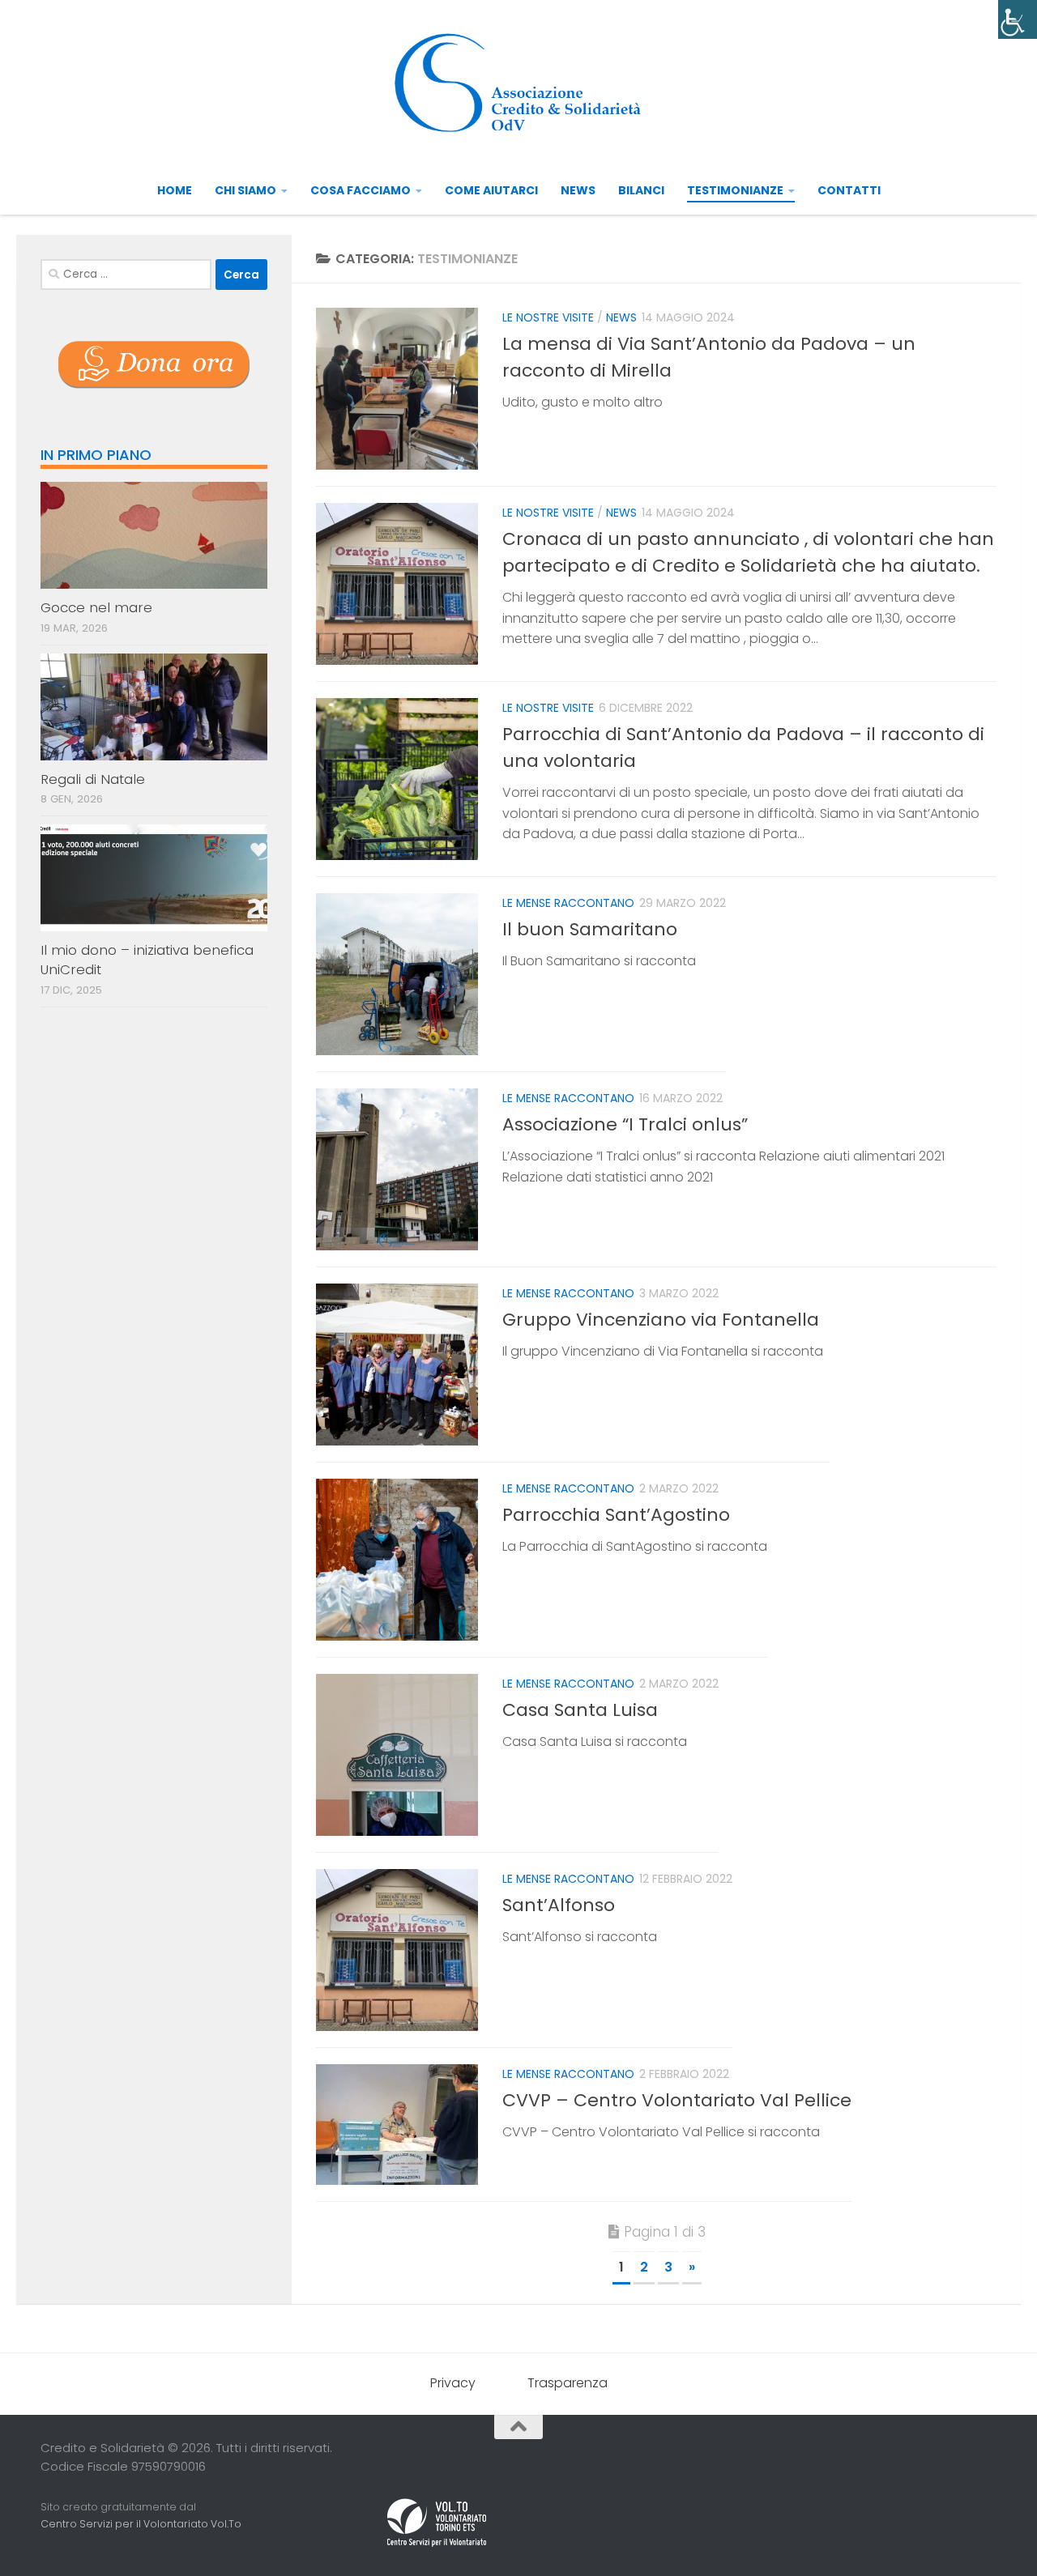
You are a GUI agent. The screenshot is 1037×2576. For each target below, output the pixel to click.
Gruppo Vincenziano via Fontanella (661, 1320)
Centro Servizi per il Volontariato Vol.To (141, 2524)
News (578, 190)
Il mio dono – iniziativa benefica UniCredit (147, 960)
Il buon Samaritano (590, 929)
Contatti (849, 190)
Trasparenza (568, 2383)
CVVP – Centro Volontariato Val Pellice (677, 2100)
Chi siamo (245, 190)
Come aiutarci (491, 190)
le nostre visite (548, 317)
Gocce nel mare (96, 607)
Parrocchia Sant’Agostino (616, 1515)
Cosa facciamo (361, 190)
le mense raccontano (568, 903)
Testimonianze (735, 190)
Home (175, 190)
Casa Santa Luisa (580, 1710)
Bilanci (641, 190)
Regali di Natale (93, 779)
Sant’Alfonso (559, 1905)
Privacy (453, 2383)
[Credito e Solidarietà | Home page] (518, 83)
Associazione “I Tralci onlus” (625, 1124)
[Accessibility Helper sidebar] (1018, 19)
